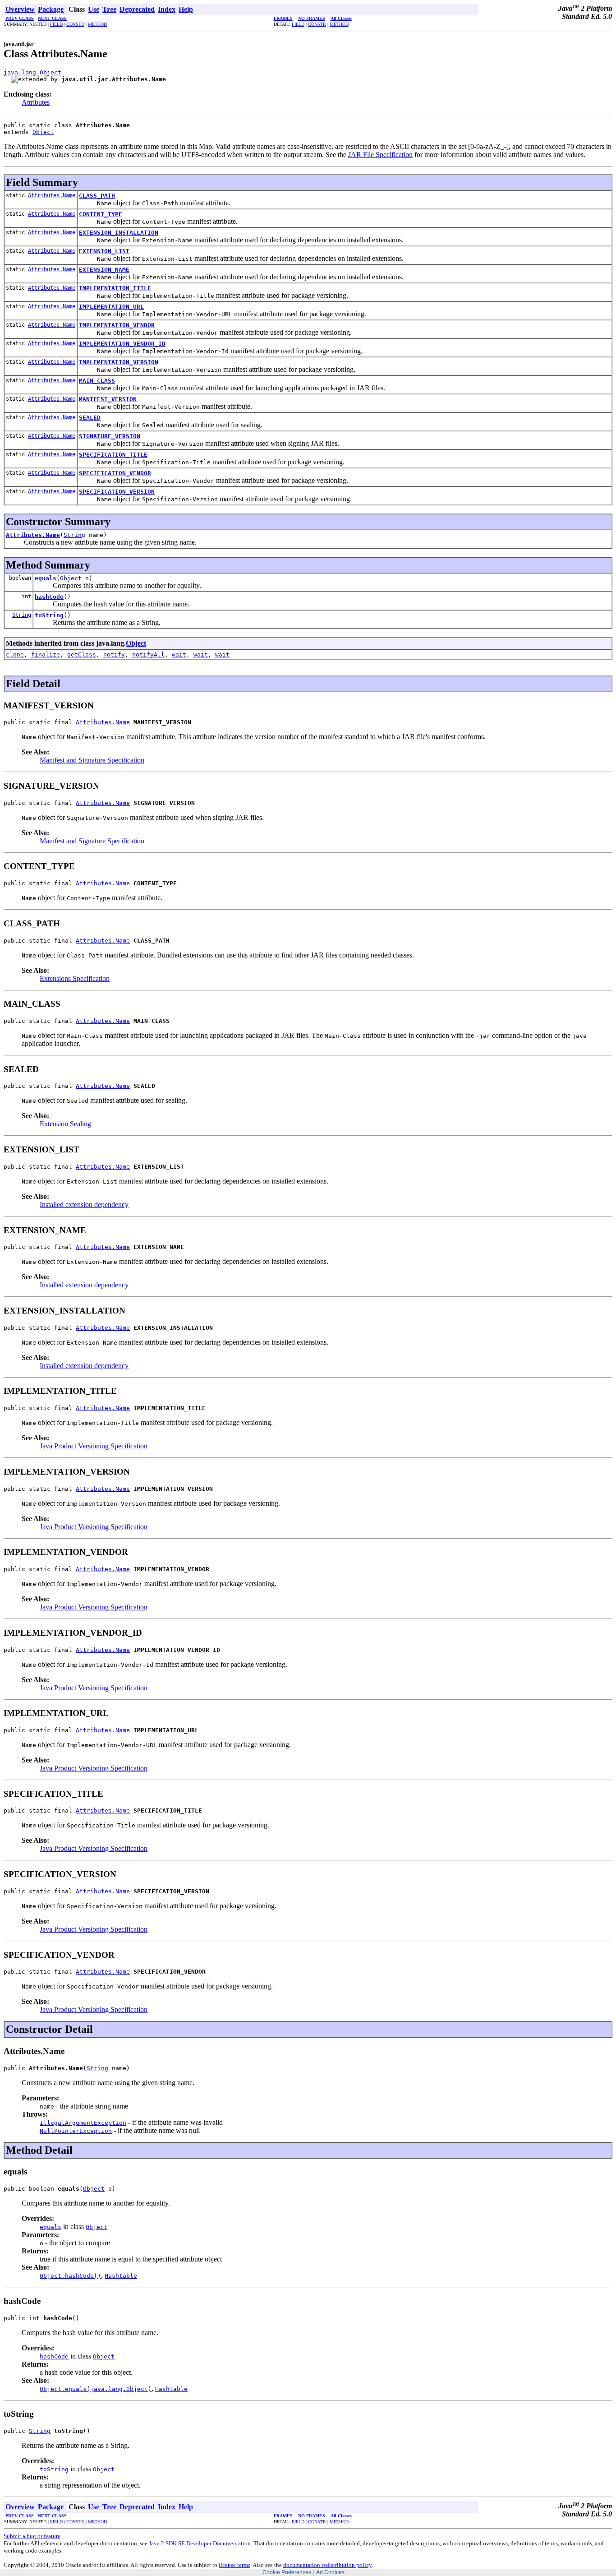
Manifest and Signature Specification (92, 760)
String (74, 535)
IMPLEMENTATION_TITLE (115, 288)
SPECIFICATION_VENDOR (115, 473)
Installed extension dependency (84, 1205)
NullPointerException (76, 2131)
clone (15, 654)
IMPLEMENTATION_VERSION (119, 362)
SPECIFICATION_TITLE (113, 455)
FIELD (56, 24)
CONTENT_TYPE (101, 214)
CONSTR (75, 24)
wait (179, 654)
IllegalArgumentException (83, 2123)
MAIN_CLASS (97, 381)
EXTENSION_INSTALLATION (119, 233)
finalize (46, 654)
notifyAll (148, 654)
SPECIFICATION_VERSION (117, 492)
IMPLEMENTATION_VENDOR (117, 325)
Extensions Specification (75, 978)
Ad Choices (330, 2572)
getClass (82, 654)
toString (49, 615)
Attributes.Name (52, 195)
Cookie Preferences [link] (287, 2572)
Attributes (36, 102)
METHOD (97, 24)
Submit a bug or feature (32, 2536)
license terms (234, 2565)
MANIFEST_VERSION (108, 399)
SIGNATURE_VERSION (110, 436)
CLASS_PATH (97, 196)
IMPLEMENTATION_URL (111, 307)
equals (46, 578)
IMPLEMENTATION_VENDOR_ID (122, 344)
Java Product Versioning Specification (94, 1446)
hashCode (49, 597)
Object (43, 132)
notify (114, 654)
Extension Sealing (65, 1124)
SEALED (90, 418)
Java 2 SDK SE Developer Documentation (200, 2543)
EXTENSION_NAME (104, 270)
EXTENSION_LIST (104, 251)
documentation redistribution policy (327, 2565)
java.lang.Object (32, 72)
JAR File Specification (380, 155)
